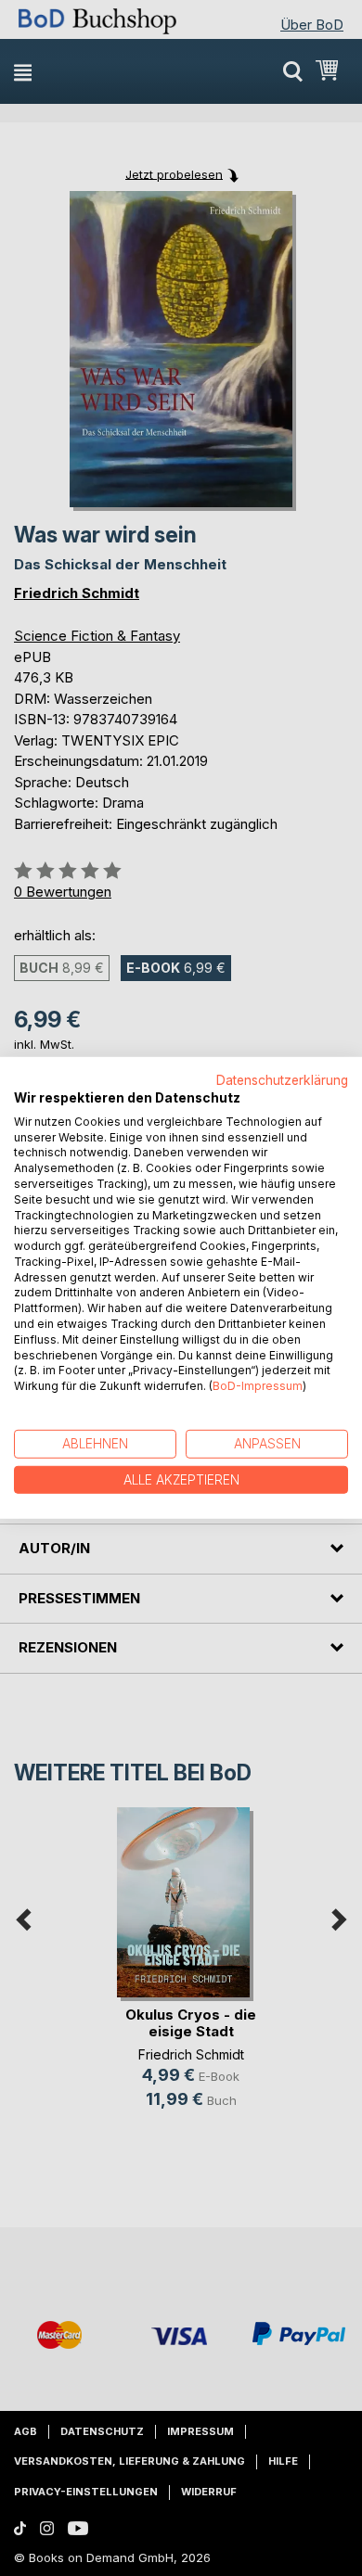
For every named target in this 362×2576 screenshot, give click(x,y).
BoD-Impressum (258, 1386)
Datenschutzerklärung (282, 1080)
